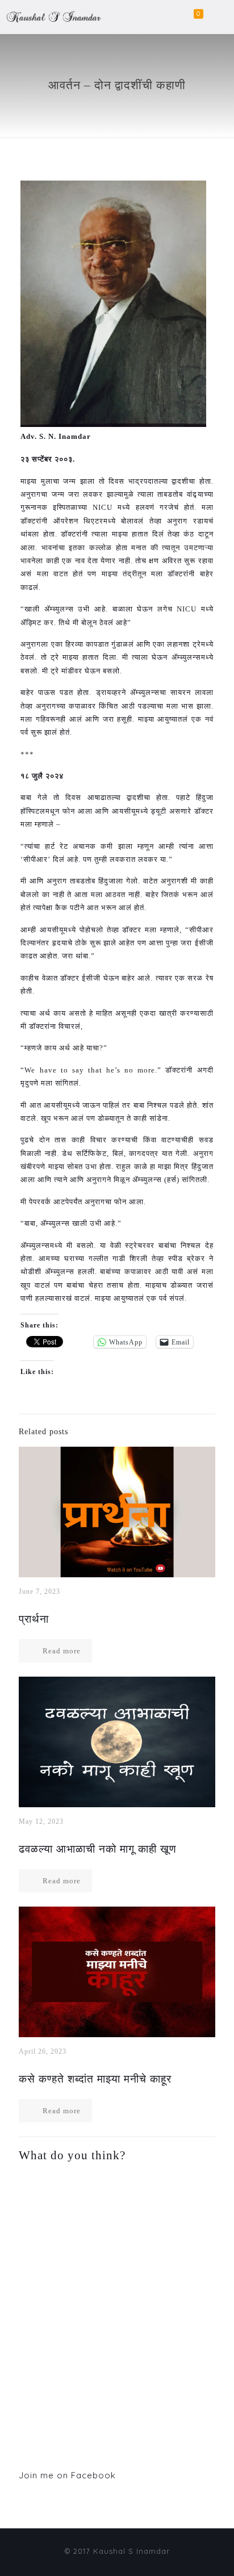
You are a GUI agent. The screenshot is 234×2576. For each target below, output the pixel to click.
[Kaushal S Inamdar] (51, 24)
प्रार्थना (34, 1619)
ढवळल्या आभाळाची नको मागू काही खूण (98, 1849)
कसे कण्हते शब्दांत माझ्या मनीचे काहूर (95, 2079)
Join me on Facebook (67, 2475)
